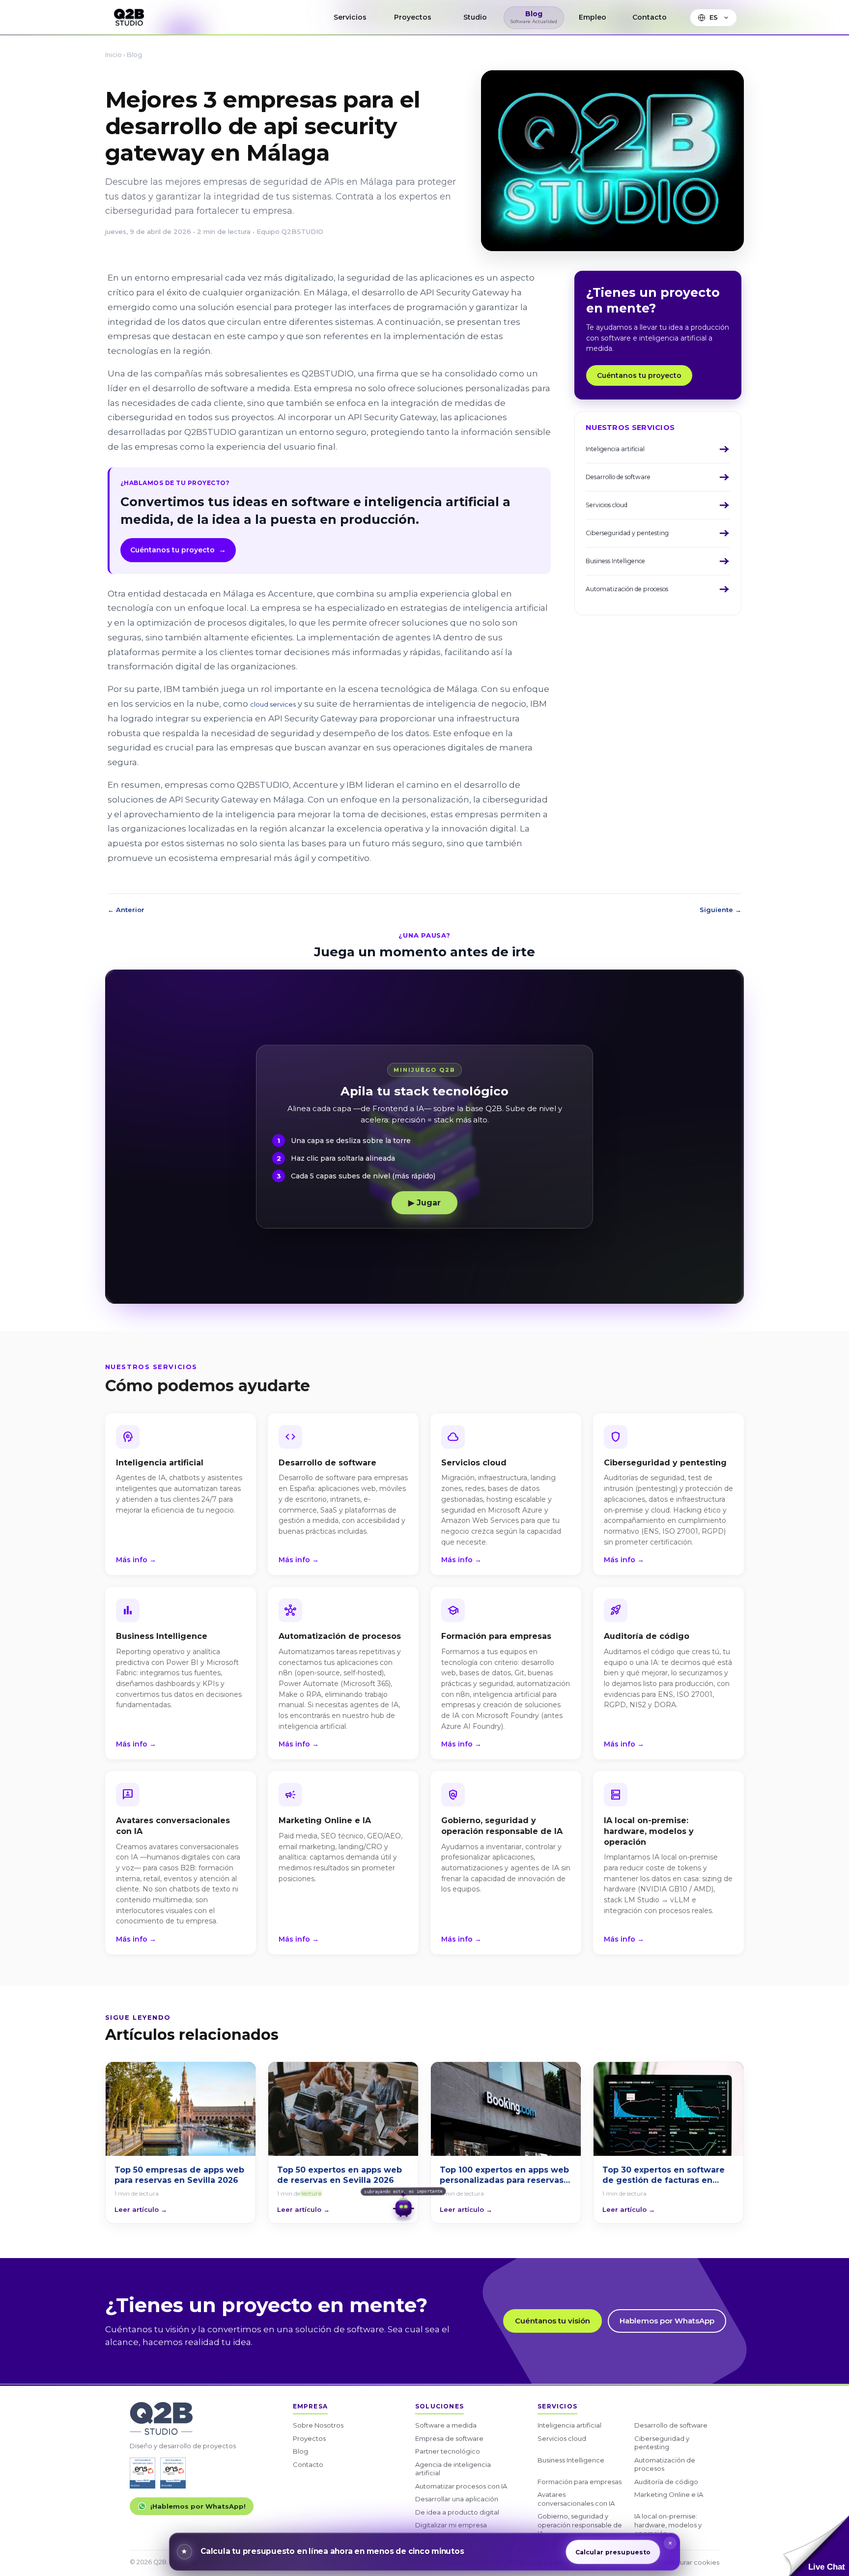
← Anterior (126, 910)
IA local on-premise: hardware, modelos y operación (668, 2525)
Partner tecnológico (448, 2451)
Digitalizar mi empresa (451, 2525)
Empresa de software (449, 2438)
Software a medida (446, 2425)
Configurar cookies (689, 2562)
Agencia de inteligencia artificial (453, 2469)
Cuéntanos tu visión (552, 2321)
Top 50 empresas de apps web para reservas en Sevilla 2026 (179, 2175)
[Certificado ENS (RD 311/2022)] (173, 2473)
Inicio (113, 55)
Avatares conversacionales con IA (576, 2499)
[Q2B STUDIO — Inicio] (129, 17)
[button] (816, 2546)
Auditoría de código (666, 2482)
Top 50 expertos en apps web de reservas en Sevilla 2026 (340, 2175)
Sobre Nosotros (318, 2425)
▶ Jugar (424, 1203)
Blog (134, 55)
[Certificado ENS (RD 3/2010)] (142, 2473)
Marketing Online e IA (669, 2494)
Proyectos (309, 2438)
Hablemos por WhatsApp (667, 2321)
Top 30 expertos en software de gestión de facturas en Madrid (664, 2175)
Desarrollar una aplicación (457, 2499)
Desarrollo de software (671, 2425)
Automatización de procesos (665, 2464)
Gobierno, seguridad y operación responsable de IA (580, 2525)
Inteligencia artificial (569, 2425)
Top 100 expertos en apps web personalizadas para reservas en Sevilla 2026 (504, 2175)
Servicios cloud (562, 2438)
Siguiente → (721, 910)
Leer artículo (141, 2209)
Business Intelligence (571, 2460)
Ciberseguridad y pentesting (662, 2443)
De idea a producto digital (457, 2512)
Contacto (308, 2464)
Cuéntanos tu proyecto (178, 550)
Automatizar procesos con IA (461, 2486)
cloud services (273, 704)
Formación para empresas (580, 2482)
